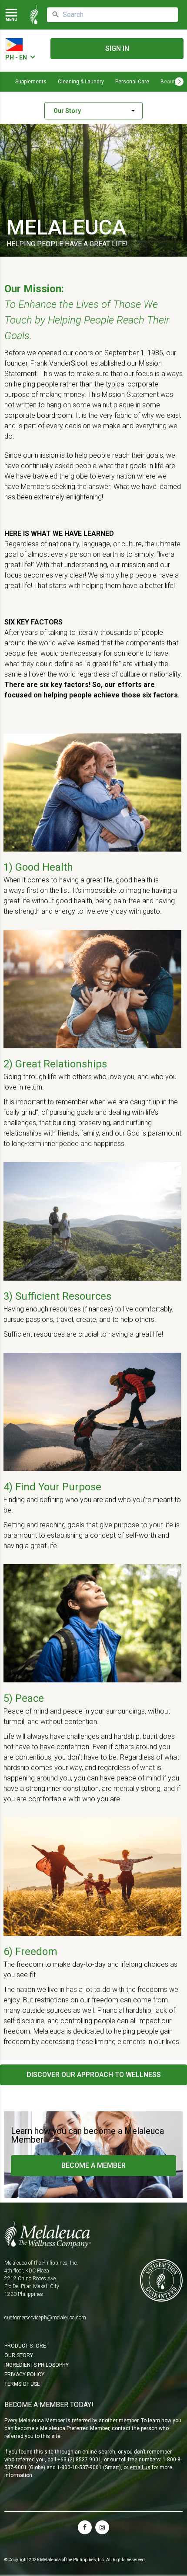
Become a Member (93, 2165)
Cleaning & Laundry (81, 82)
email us (140, 2467)
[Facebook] (85, 2527)
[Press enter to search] (56, 15)
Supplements (31, 82)
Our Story (19, 2355)
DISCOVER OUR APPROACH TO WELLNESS (94, 2075)
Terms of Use (22, 2384)
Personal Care (132, 82)
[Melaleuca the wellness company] (34, 15)
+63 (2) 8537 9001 (79, 2460)
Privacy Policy (24, 2375)
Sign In (117, 48)
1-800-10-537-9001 (79, 2467)
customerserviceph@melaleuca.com (45, 2318)
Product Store (25, 2346)
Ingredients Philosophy (37, 2365)
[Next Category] (179, 82)
